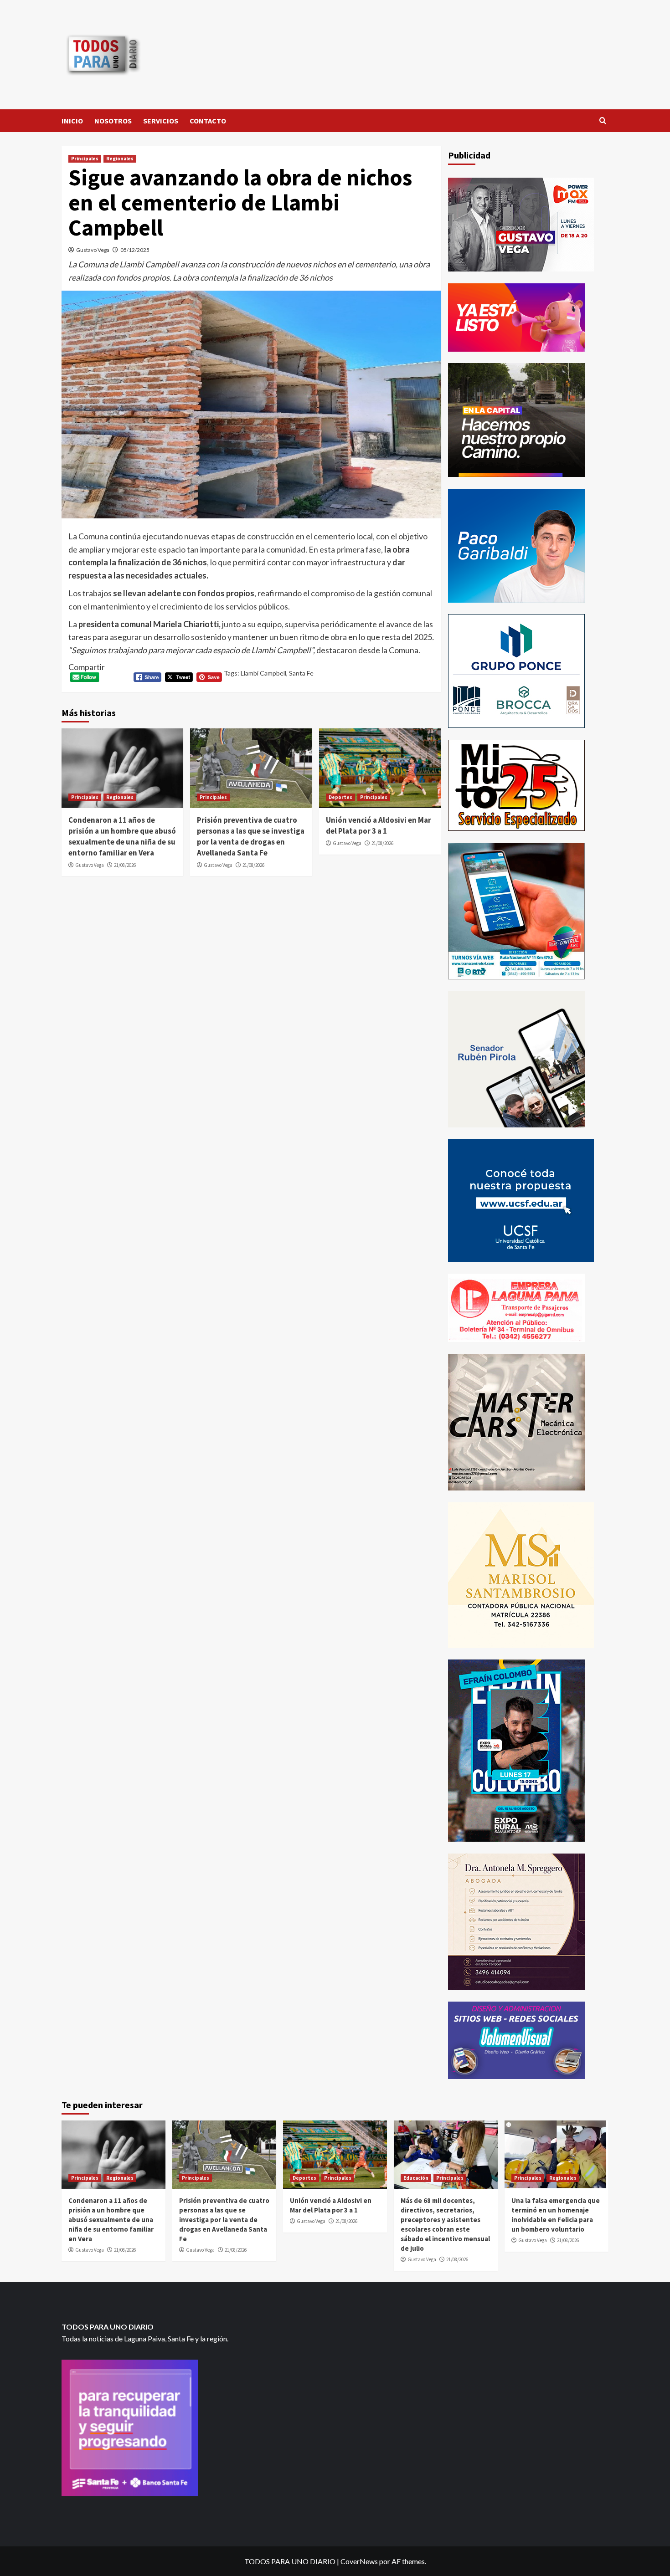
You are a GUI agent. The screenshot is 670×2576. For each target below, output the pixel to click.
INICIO (72, 121)
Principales (85, 159)
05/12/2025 (135, 250)
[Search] (603, 121)
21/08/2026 (125, 865)
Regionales (120, 159)
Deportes (340, 797)
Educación (416, 2178)
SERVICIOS (161, 121)
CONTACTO (208, 121)
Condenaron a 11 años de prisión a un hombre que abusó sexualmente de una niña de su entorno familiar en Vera (122, 836)
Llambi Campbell (263, 673)
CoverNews (359, 2561)
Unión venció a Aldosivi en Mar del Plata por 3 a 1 (379, 825)
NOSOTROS (113, 121)
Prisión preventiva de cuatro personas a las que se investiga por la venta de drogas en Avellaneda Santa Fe (251, 836)
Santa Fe (301, 673)
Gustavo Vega (93, 250)
